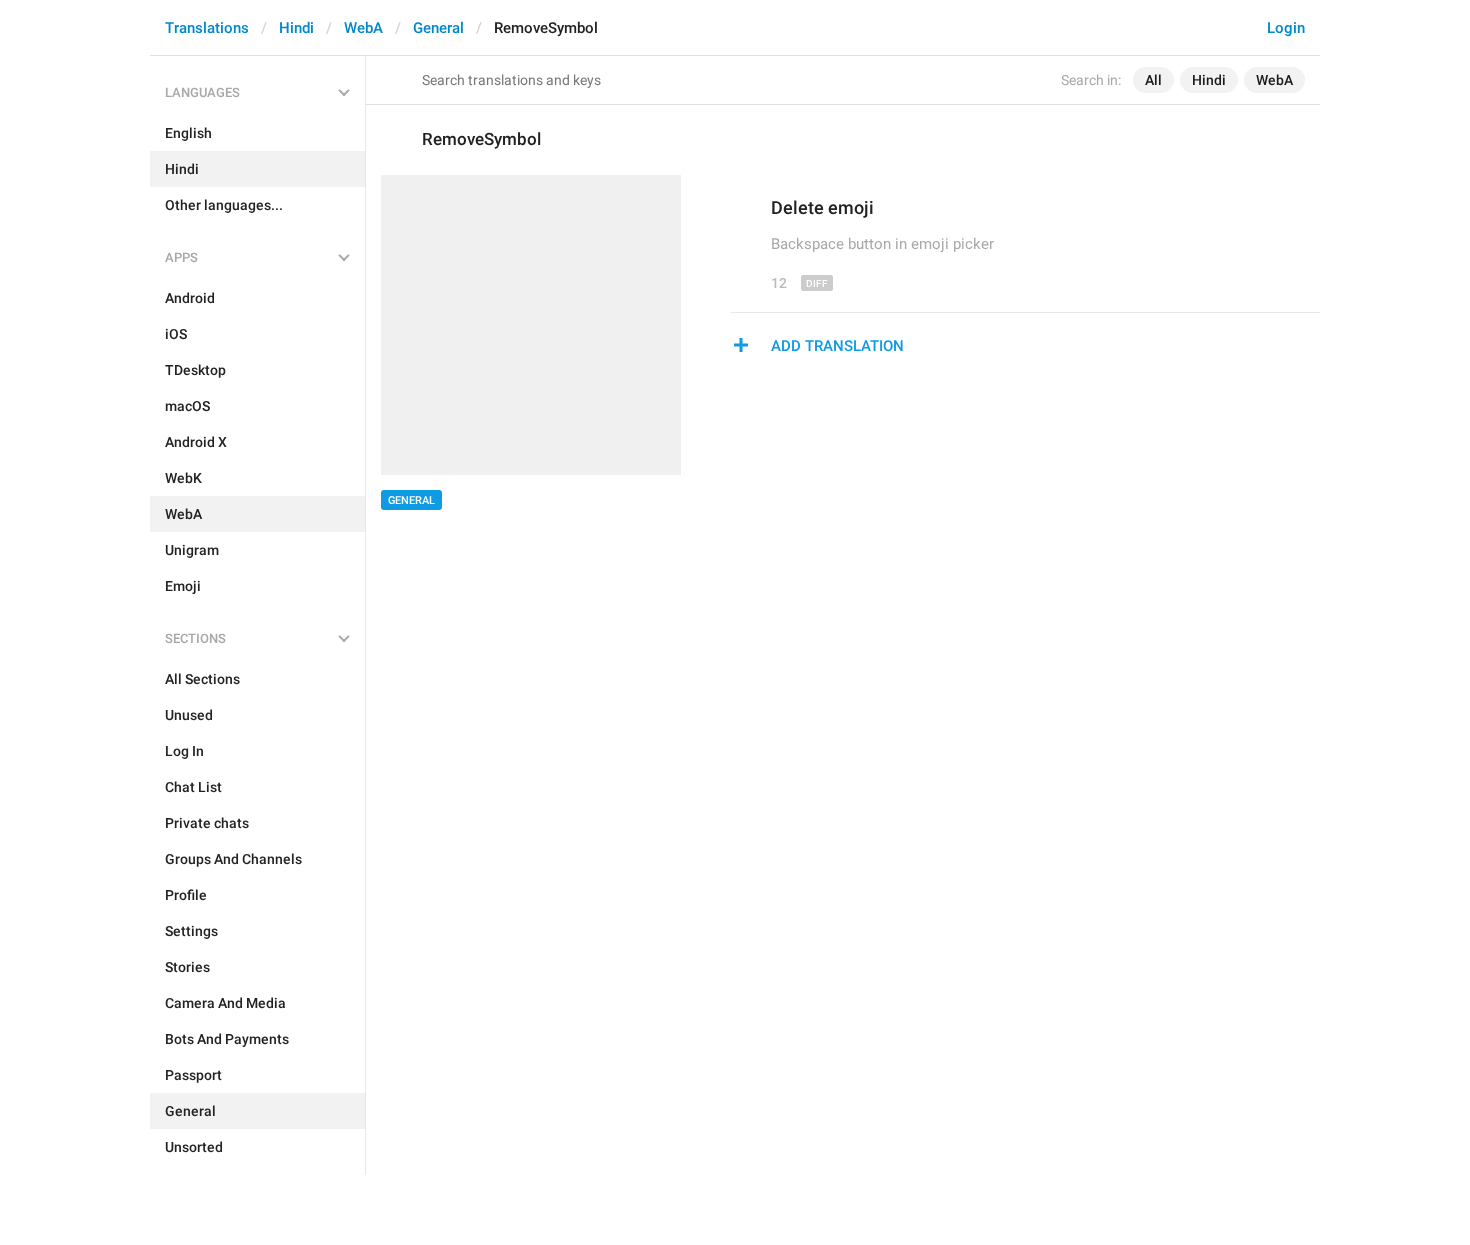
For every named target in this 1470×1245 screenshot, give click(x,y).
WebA (363, 28)
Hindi (296, 28)
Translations (207, 28)
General (438, 28)
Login (1286, 28)
